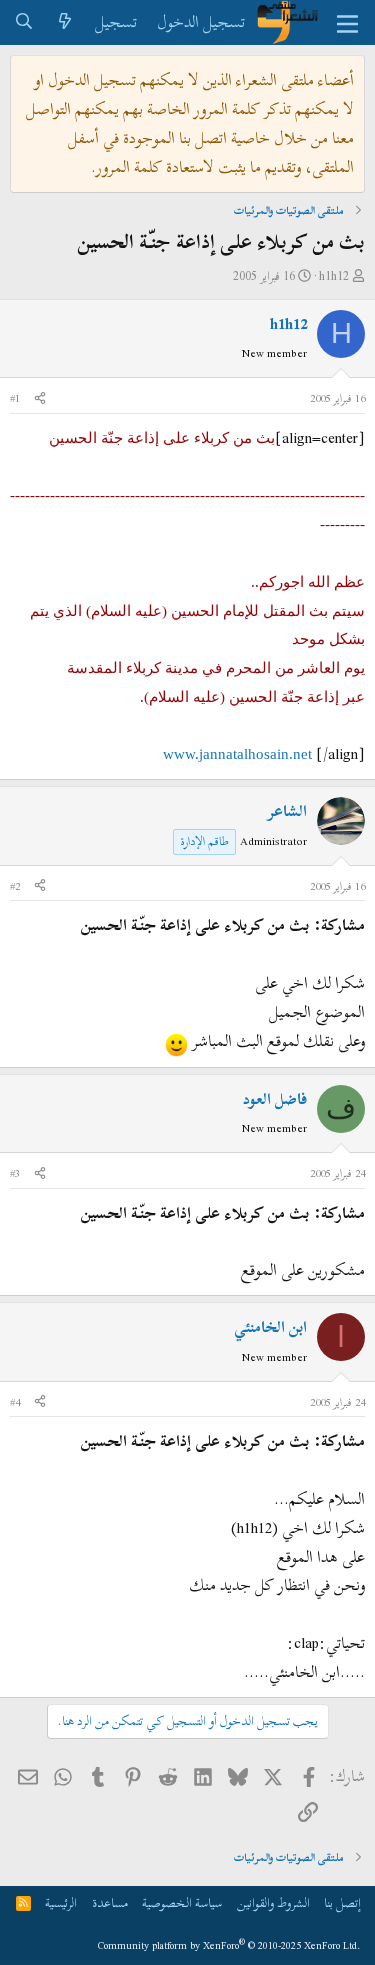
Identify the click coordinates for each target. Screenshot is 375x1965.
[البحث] (24, 22)
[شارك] (40, 399)
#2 (15, 886)
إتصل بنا (342, 1903)
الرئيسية (61, 1903)
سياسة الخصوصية (182, 1903)
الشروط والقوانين (273, 1903)
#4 (15, 1402)
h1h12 (334, 276)
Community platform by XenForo (229, 1945)
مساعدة (110, 1903)
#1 (15, 398)
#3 (15, 1173)
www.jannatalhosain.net (237, 754)
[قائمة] (347, 23)
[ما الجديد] (65, 22)
